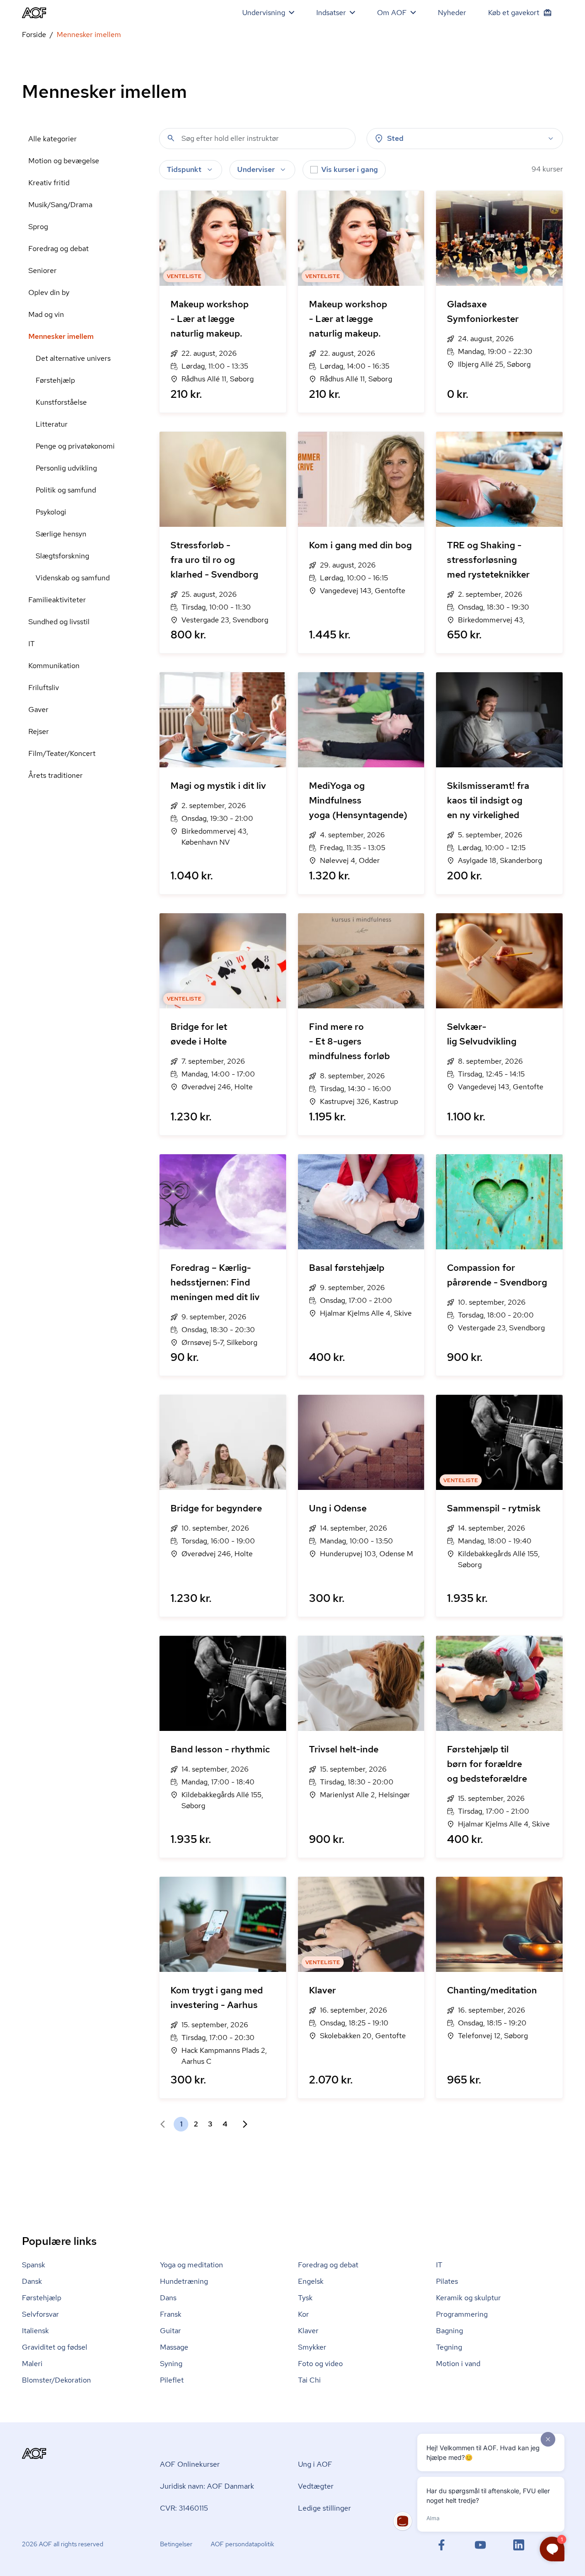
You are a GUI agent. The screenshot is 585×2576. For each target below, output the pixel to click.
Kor (303, 2314)
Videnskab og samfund (73, 578)
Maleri (32, 2364)
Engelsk (311, 2281)
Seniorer (43, 270)
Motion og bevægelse (64, 161)
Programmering (462, 2314)
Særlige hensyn (61, 534)
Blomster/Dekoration (56, 2380)
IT (32, 644)
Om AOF (392, 13)
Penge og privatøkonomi (75, 446)
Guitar (170, 2331)
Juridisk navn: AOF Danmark (207, 2486)
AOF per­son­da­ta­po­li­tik (242, 2544)
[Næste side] (241, 2124)
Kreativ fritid (49, 183)
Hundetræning (184, 2281)
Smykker (312, 2347)
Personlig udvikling (66, 468)
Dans (168, 2298)
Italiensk (35, 2331)
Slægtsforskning (62, 556)
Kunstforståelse (61, 402)
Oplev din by (49, 292)
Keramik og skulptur (468, 2298)
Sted (395, 138)
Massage (174, 2347)
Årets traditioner (56, 775)
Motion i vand (458, 2364)
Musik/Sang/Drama (60, 205)
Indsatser (331, 13)
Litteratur (52, 424)
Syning (171, 2364)
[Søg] (171, 138)
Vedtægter (316, 2486)
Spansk (34, 2265)
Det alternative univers (73, 358)
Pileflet (172, 2380)
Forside (34, 35)
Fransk (171, 2314)
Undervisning (264, 13)
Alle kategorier (53, 139)
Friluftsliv (44, 688)
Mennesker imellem (61, 336)
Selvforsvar (40, 2314)
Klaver (308, 2331)
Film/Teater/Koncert (62, 753)
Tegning (449, 2347)
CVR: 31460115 (184, 2508)
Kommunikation (54, 666)
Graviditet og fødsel (55, 2347)
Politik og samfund (66, 490)
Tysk (305, 2298)
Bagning (449, 2331)
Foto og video (320, 2364)
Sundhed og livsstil (59, 622)
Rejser (39, 731)
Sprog (38, 227)
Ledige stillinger (324, 2508)
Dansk (32, 2281)
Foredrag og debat (58, 249)
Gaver (38, 710)
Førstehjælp (55, 380)
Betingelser (176, 2544)
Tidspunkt (184, 169)
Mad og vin (46, 314)
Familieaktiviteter (57, 600)
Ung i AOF (315, 2464)
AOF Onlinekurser (190, 2464)
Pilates (447, 2281)
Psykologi (51, 512)
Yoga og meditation (191, 2265)
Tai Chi (309, 2380)
